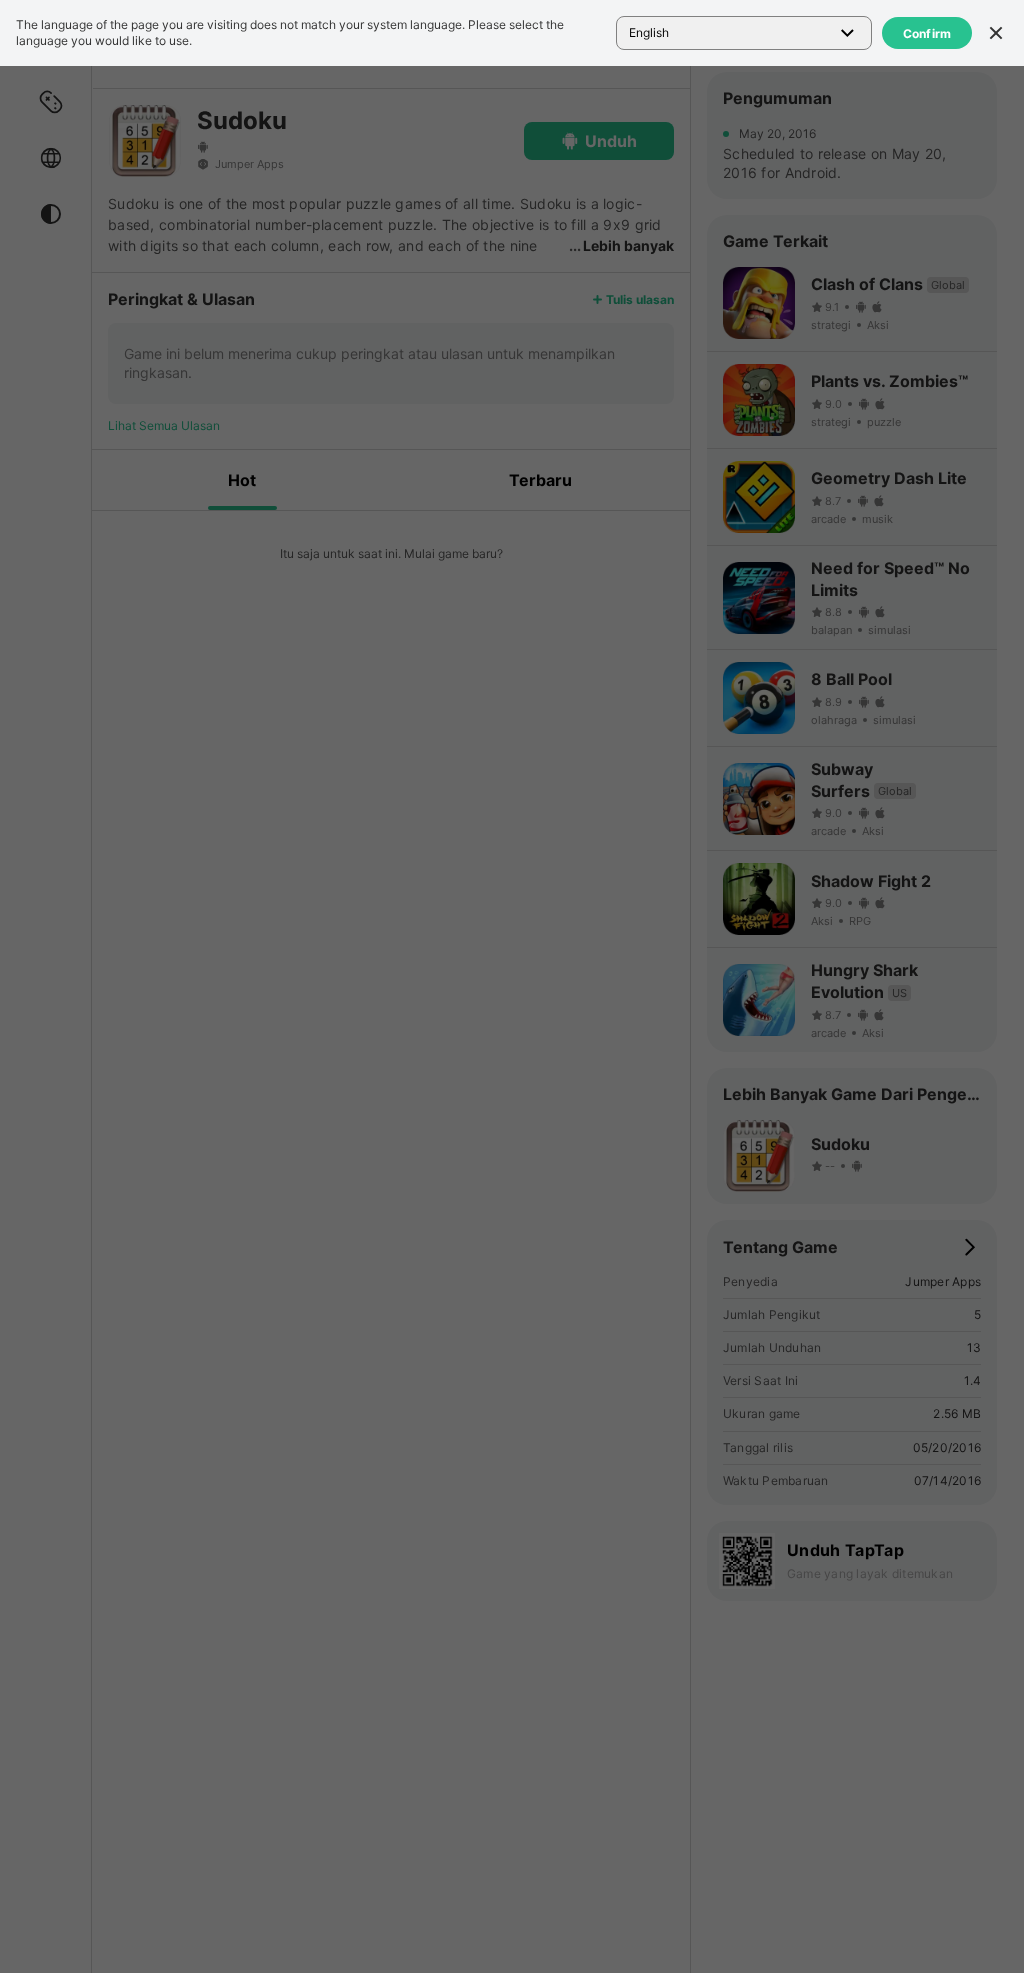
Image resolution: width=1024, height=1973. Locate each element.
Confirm (927, 33)
